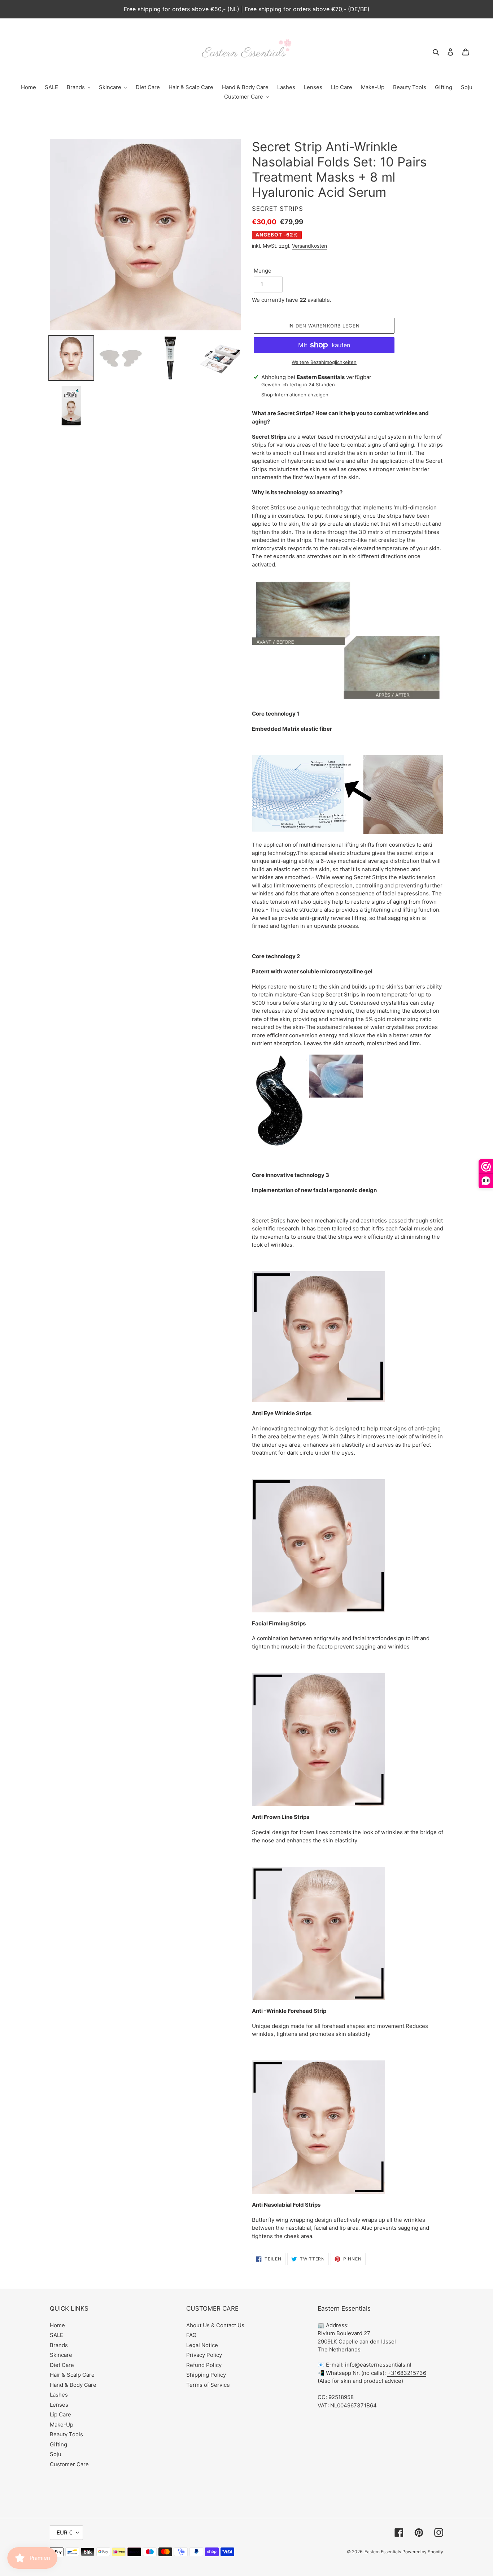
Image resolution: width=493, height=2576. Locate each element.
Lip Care (60, 2414)
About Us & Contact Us (215, 2325)
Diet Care (62, 2365)
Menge (263, 271)
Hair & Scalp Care (72, 2375)
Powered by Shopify (423, 2552)
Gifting (58, 2444)
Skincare (61, 2355)
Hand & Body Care (73, 2385)
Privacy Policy (204, 2355)
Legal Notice (202, 2345)
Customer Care (69, 2464)
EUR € (65, 2532)
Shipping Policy (206, 2375)
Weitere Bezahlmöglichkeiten (324, 362)
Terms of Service (208, 2385)
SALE (56, 2335)
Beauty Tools (66, 2434)
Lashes (59, 2395)
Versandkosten (309, 246)
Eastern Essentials (383, 2552)
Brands (59, 2345)
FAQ (191, 2335)
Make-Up (62, 2425)
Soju (56, 2454)
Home (57, 2325)
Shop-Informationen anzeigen (295, 395)
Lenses (59, 2405)
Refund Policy (204, 2365)
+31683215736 (407, 2373)
